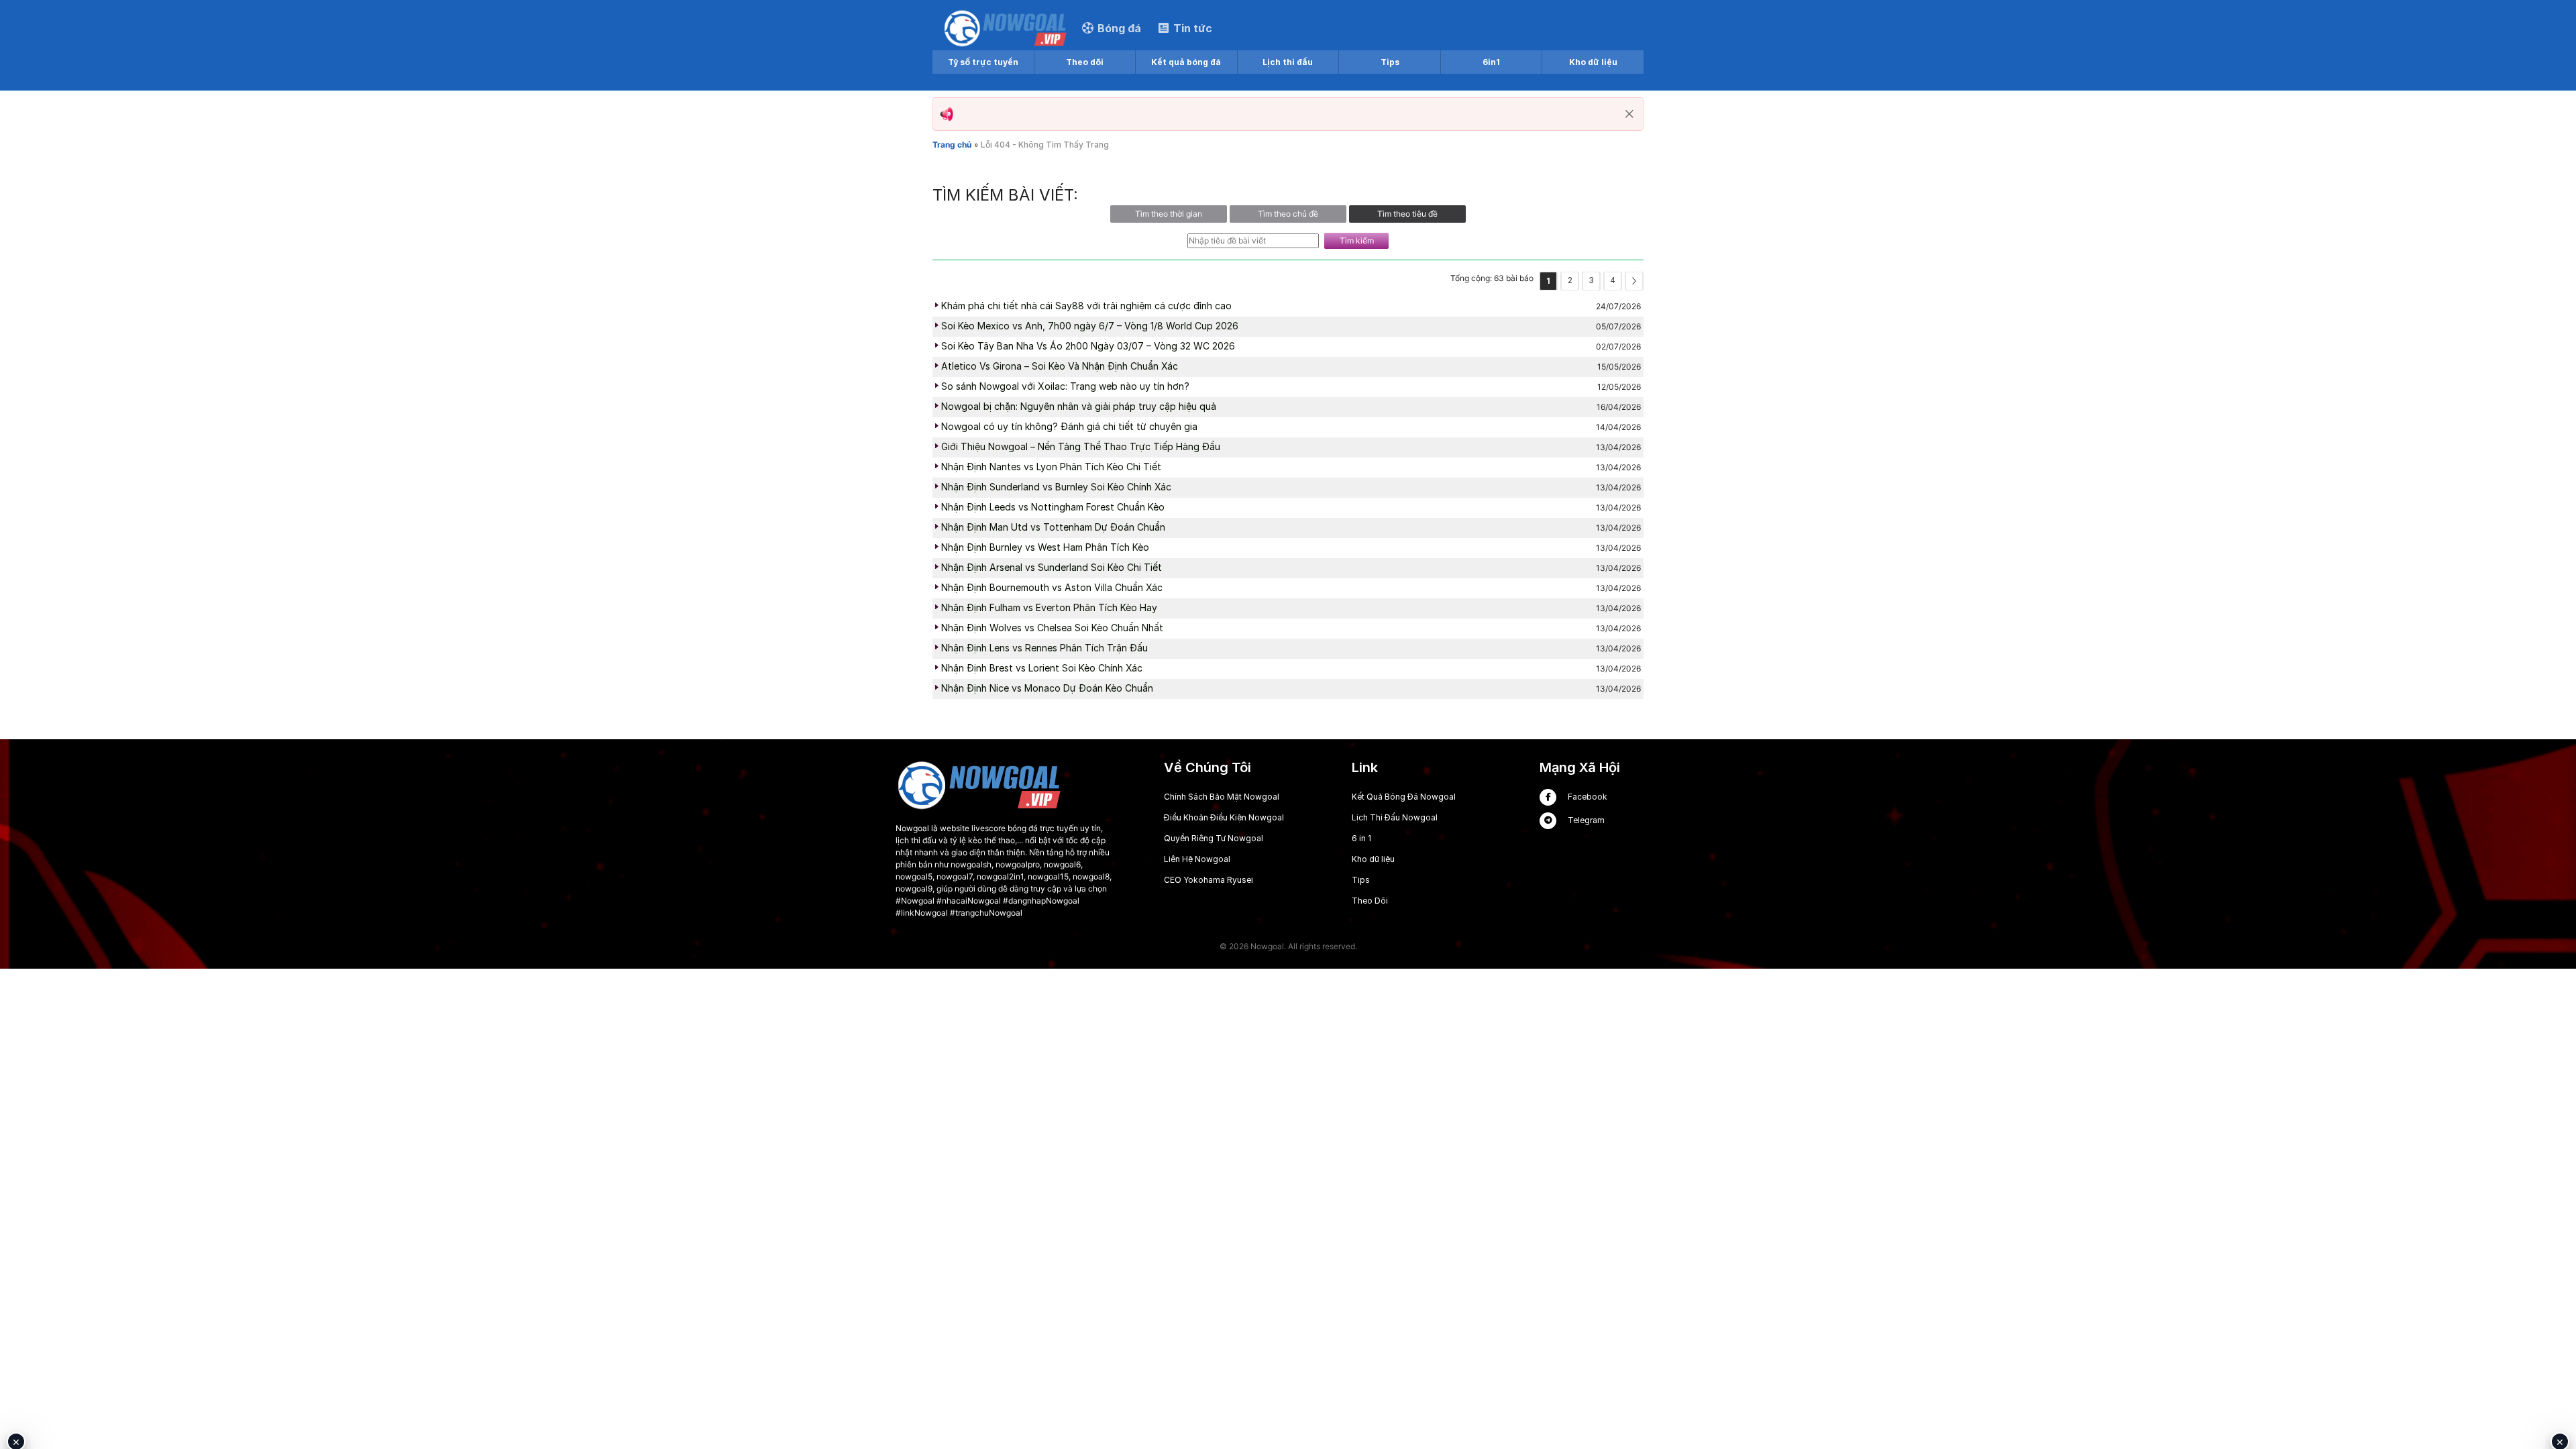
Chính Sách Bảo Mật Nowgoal (1222, 797)
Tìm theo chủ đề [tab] (1288, 214)
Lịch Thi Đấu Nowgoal (1395, 817)
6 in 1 (1361, 838)
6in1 (1491, 62)
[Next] (1634, 281)
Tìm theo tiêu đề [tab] (1407, 214)
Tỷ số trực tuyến (983, 62)
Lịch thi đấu (1288, 62)
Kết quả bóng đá (1186, 62)
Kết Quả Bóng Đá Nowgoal (1404, 797)
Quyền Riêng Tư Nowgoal (1214, 838)
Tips (1390, 62)
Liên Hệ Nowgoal (1197, 859)
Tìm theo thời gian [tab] (1169, 214)
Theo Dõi (1370, 901)
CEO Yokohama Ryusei (1209, 880)
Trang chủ (952, 145)
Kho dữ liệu (1593, 62)
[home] (1006, 28)
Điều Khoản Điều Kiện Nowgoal (1224, 817)
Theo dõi (1085, 62)
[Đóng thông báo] (1629, 114)
